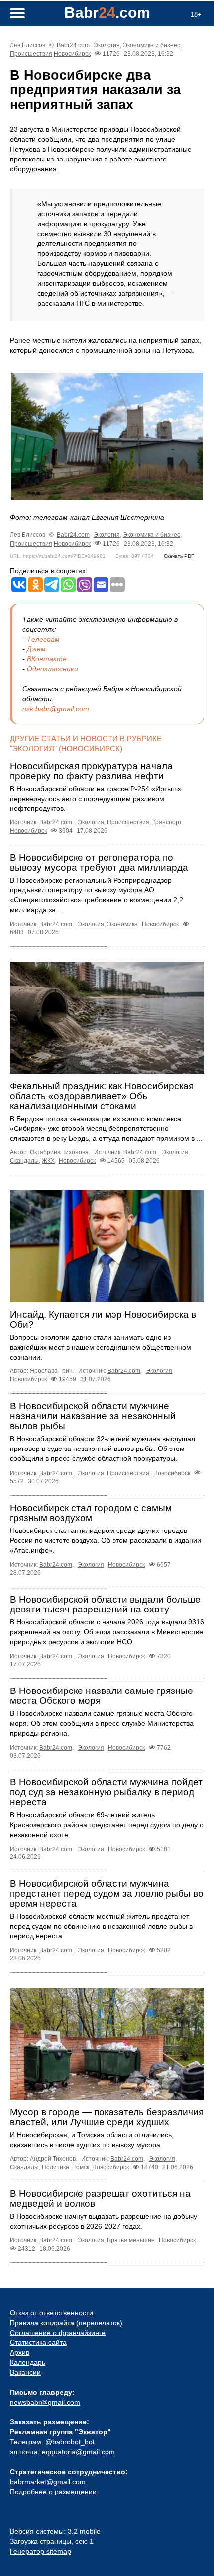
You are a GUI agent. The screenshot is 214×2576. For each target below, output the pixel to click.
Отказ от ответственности (52, 2313)
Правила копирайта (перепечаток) (66, 2323)
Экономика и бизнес (152, 45)
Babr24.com (73, 45)
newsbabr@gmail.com (45, 2402)
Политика (55, 2167)
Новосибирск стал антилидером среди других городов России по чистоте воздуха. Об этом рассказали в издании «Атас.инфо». (106, 1540)
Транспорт (167, 822)
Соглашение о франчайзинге (58, 2333)
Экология (107, 45)
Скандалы (24, 1161)
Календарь (28, 2362)
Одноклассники (53, 669)
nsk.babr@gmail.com (56, 709)
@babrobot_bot (70, 2442)
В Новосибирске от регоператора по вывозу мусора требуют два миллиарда (99, 862)
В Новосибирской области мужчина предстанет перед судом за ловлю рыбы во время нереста (107, 1893)
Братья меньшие (131, 2240)
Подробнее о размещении (53, 2492)
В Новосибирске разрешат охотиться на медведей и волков (100, 2199)
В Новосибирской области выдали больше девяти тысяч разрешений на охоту (105, 1604)
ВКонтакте (47, 659)
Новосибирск (72, 54)
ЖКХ (48, 1161)
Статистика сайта (38, 2342)
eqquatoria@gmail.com (78, 2452)
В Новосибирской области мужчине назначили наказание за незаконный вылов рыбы (93, 1416)
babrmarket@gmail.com (48, 2482)
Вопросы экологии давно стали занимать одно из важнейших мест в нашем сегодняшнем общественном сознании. (101, 1347)
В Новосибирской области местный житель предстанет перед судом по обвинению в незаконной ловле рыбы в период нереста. (101, 1926)
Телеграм (43, 639)
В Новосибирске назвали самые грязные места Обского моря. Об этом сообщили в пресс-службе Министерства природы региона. (102, 1723)
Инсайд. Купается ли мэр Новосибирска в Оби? (103, 1320)
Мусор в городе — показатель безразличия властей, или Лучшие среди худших (107, 2117)
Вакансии (25, 2372)
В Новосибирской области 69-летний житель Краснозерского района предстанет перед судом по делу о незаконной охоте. (107, 1825)
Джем (36, 649)
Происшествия (31, 54)
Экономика (122, 924)
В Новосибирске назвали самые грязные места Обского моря (102, 1696)
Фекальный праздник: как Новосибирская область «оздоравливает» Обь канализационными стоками (102, 1096)
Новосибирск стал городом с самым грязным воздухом (91, 1513)
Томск (81, 2167)
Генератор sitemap (41, 2551)
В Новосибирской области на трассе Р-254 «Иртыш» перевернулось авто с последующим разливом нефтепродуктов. (96, 799)
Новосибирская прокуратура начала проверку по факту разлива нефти (91, 771)
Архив (20, 2352)
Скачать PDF (179, 556)
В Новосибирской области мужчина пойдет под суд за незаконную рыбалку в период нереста (106, 1792)
